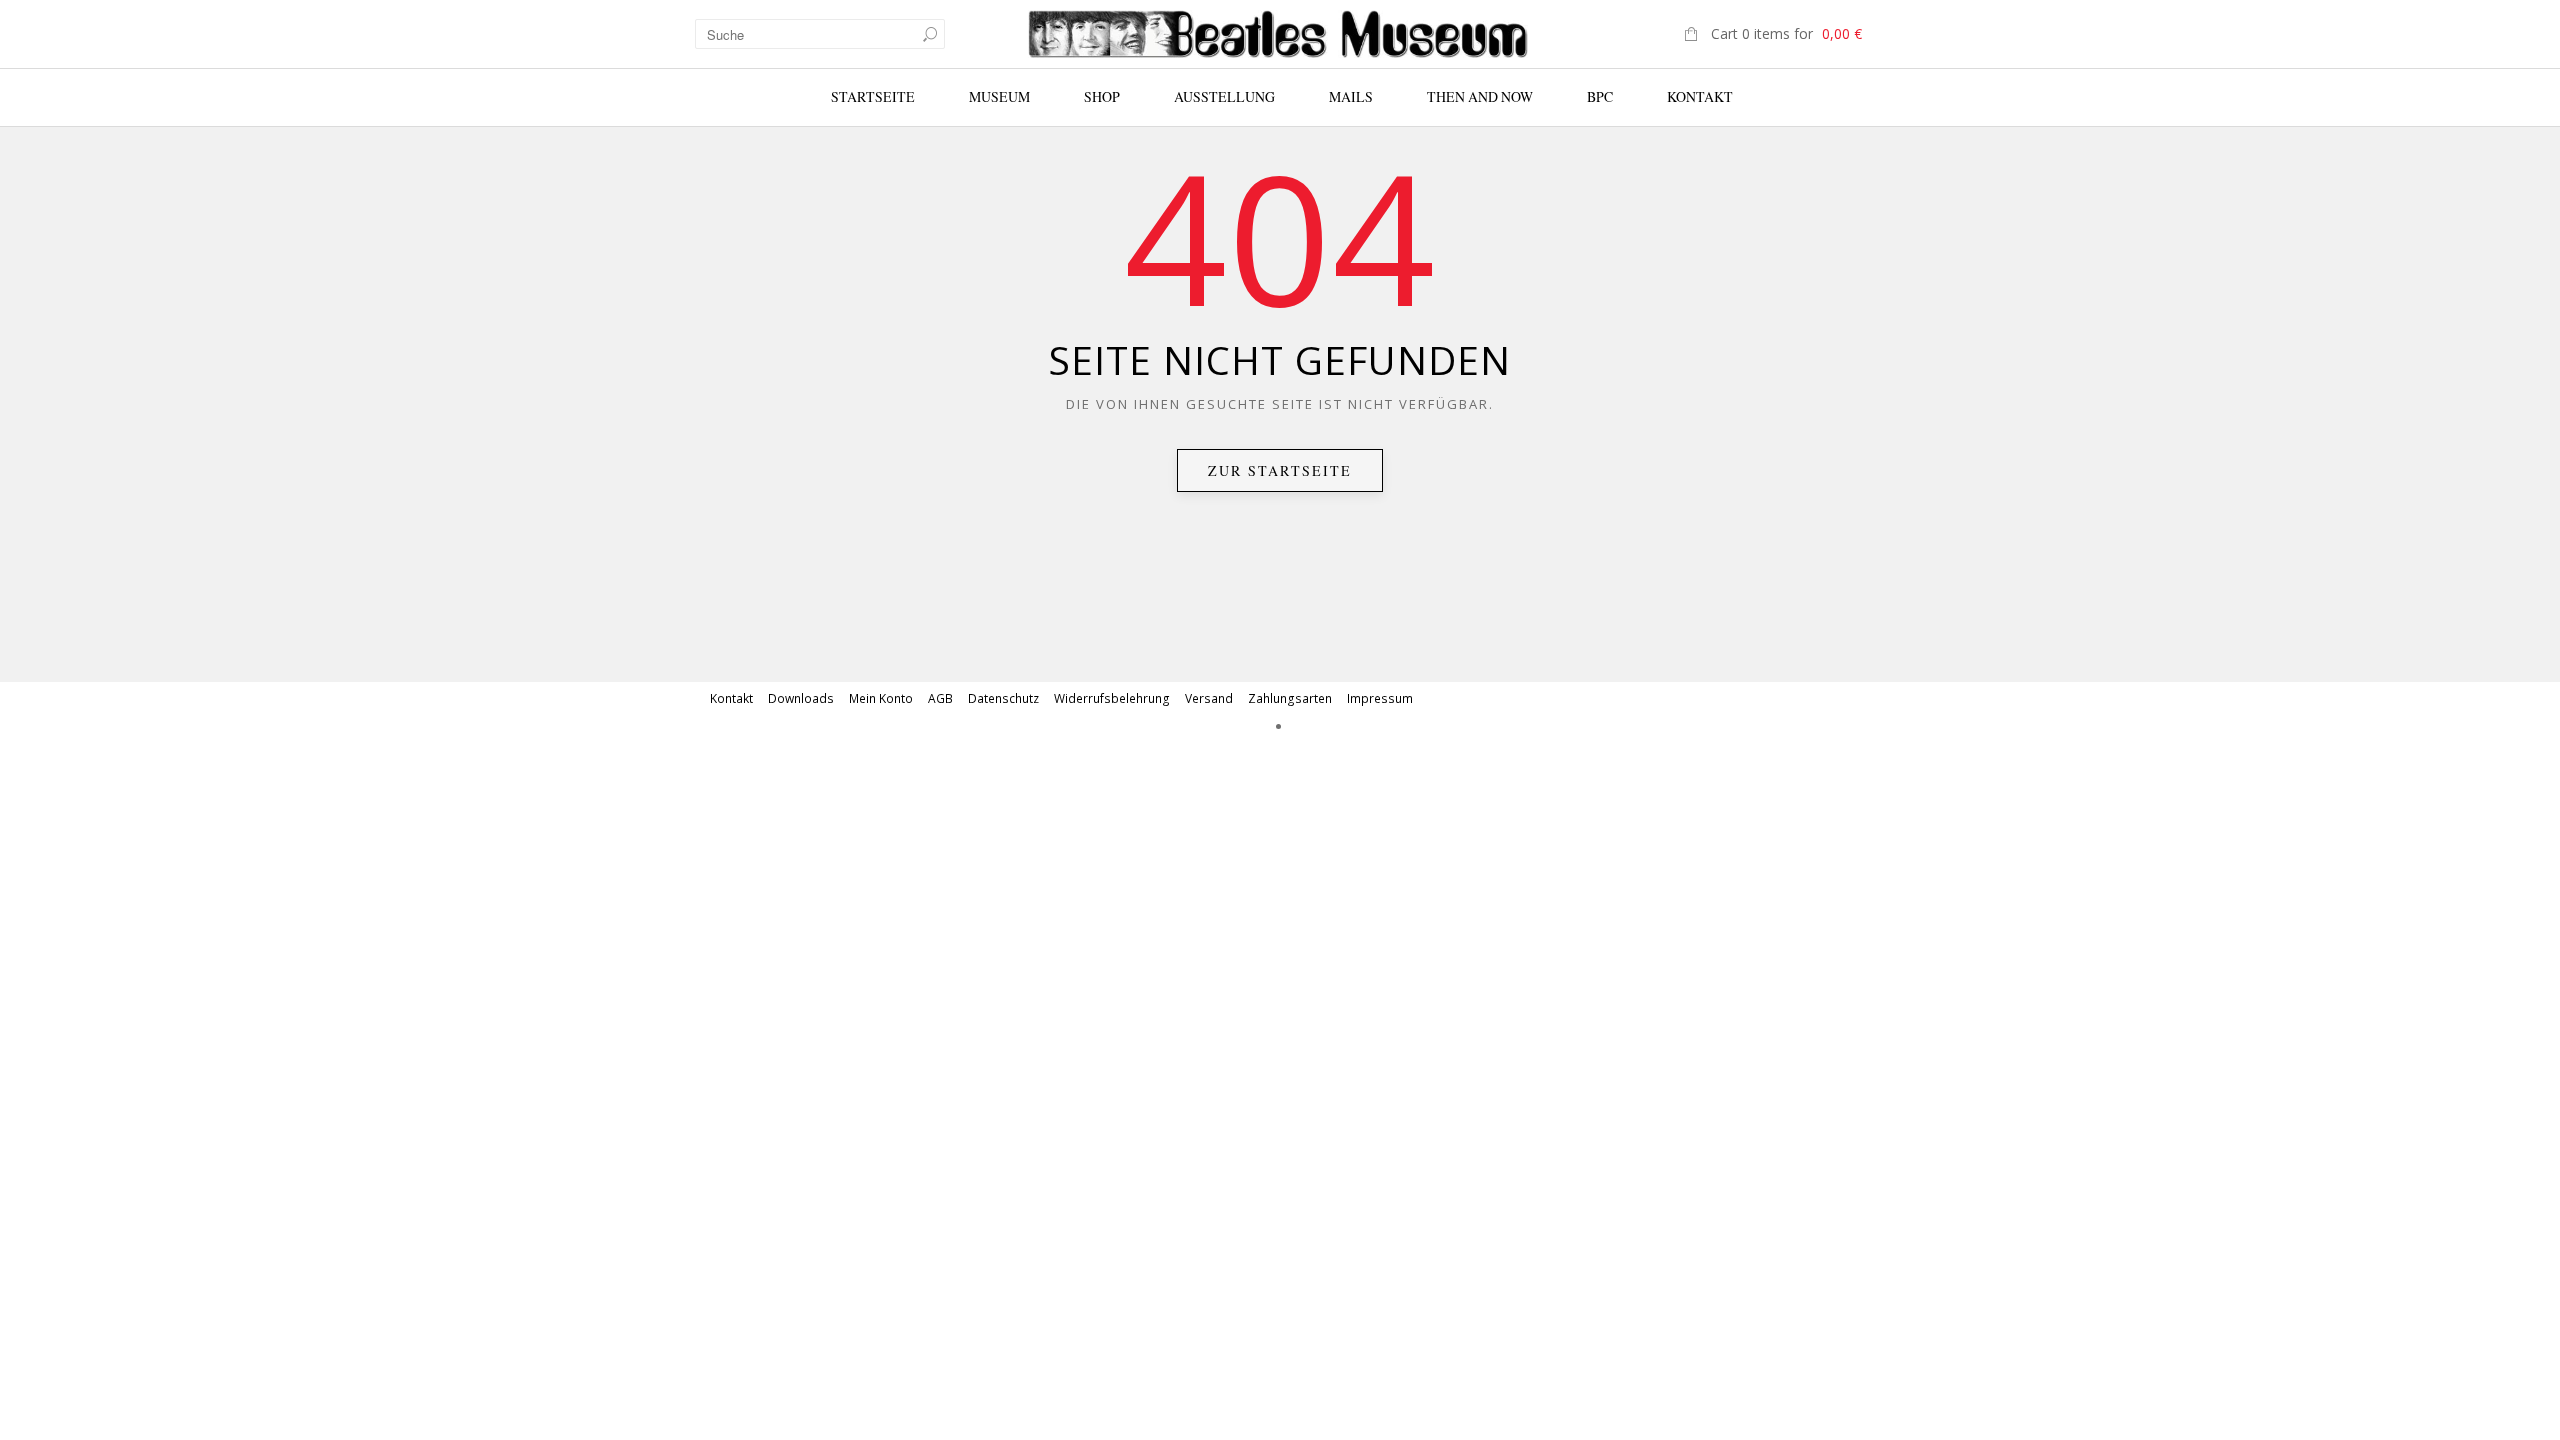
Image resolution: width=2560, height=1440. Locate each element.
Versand (1209, 698)
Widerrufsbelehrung (1112, 698)
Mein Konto (881, 698)
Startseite (873, 96)
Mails (1351, 96)
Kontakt (1700, 96)
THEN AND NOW (1480, 96)
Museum (999, 96)
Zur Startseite (1280, 470)
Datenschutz (1003, 698)
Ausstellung (1224, 96)
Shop (1102, 96)
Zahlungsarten (1290, 698)
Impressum (1380, 698)
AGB (940, 698)
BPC (1600, 96)
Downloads (801, 698)
